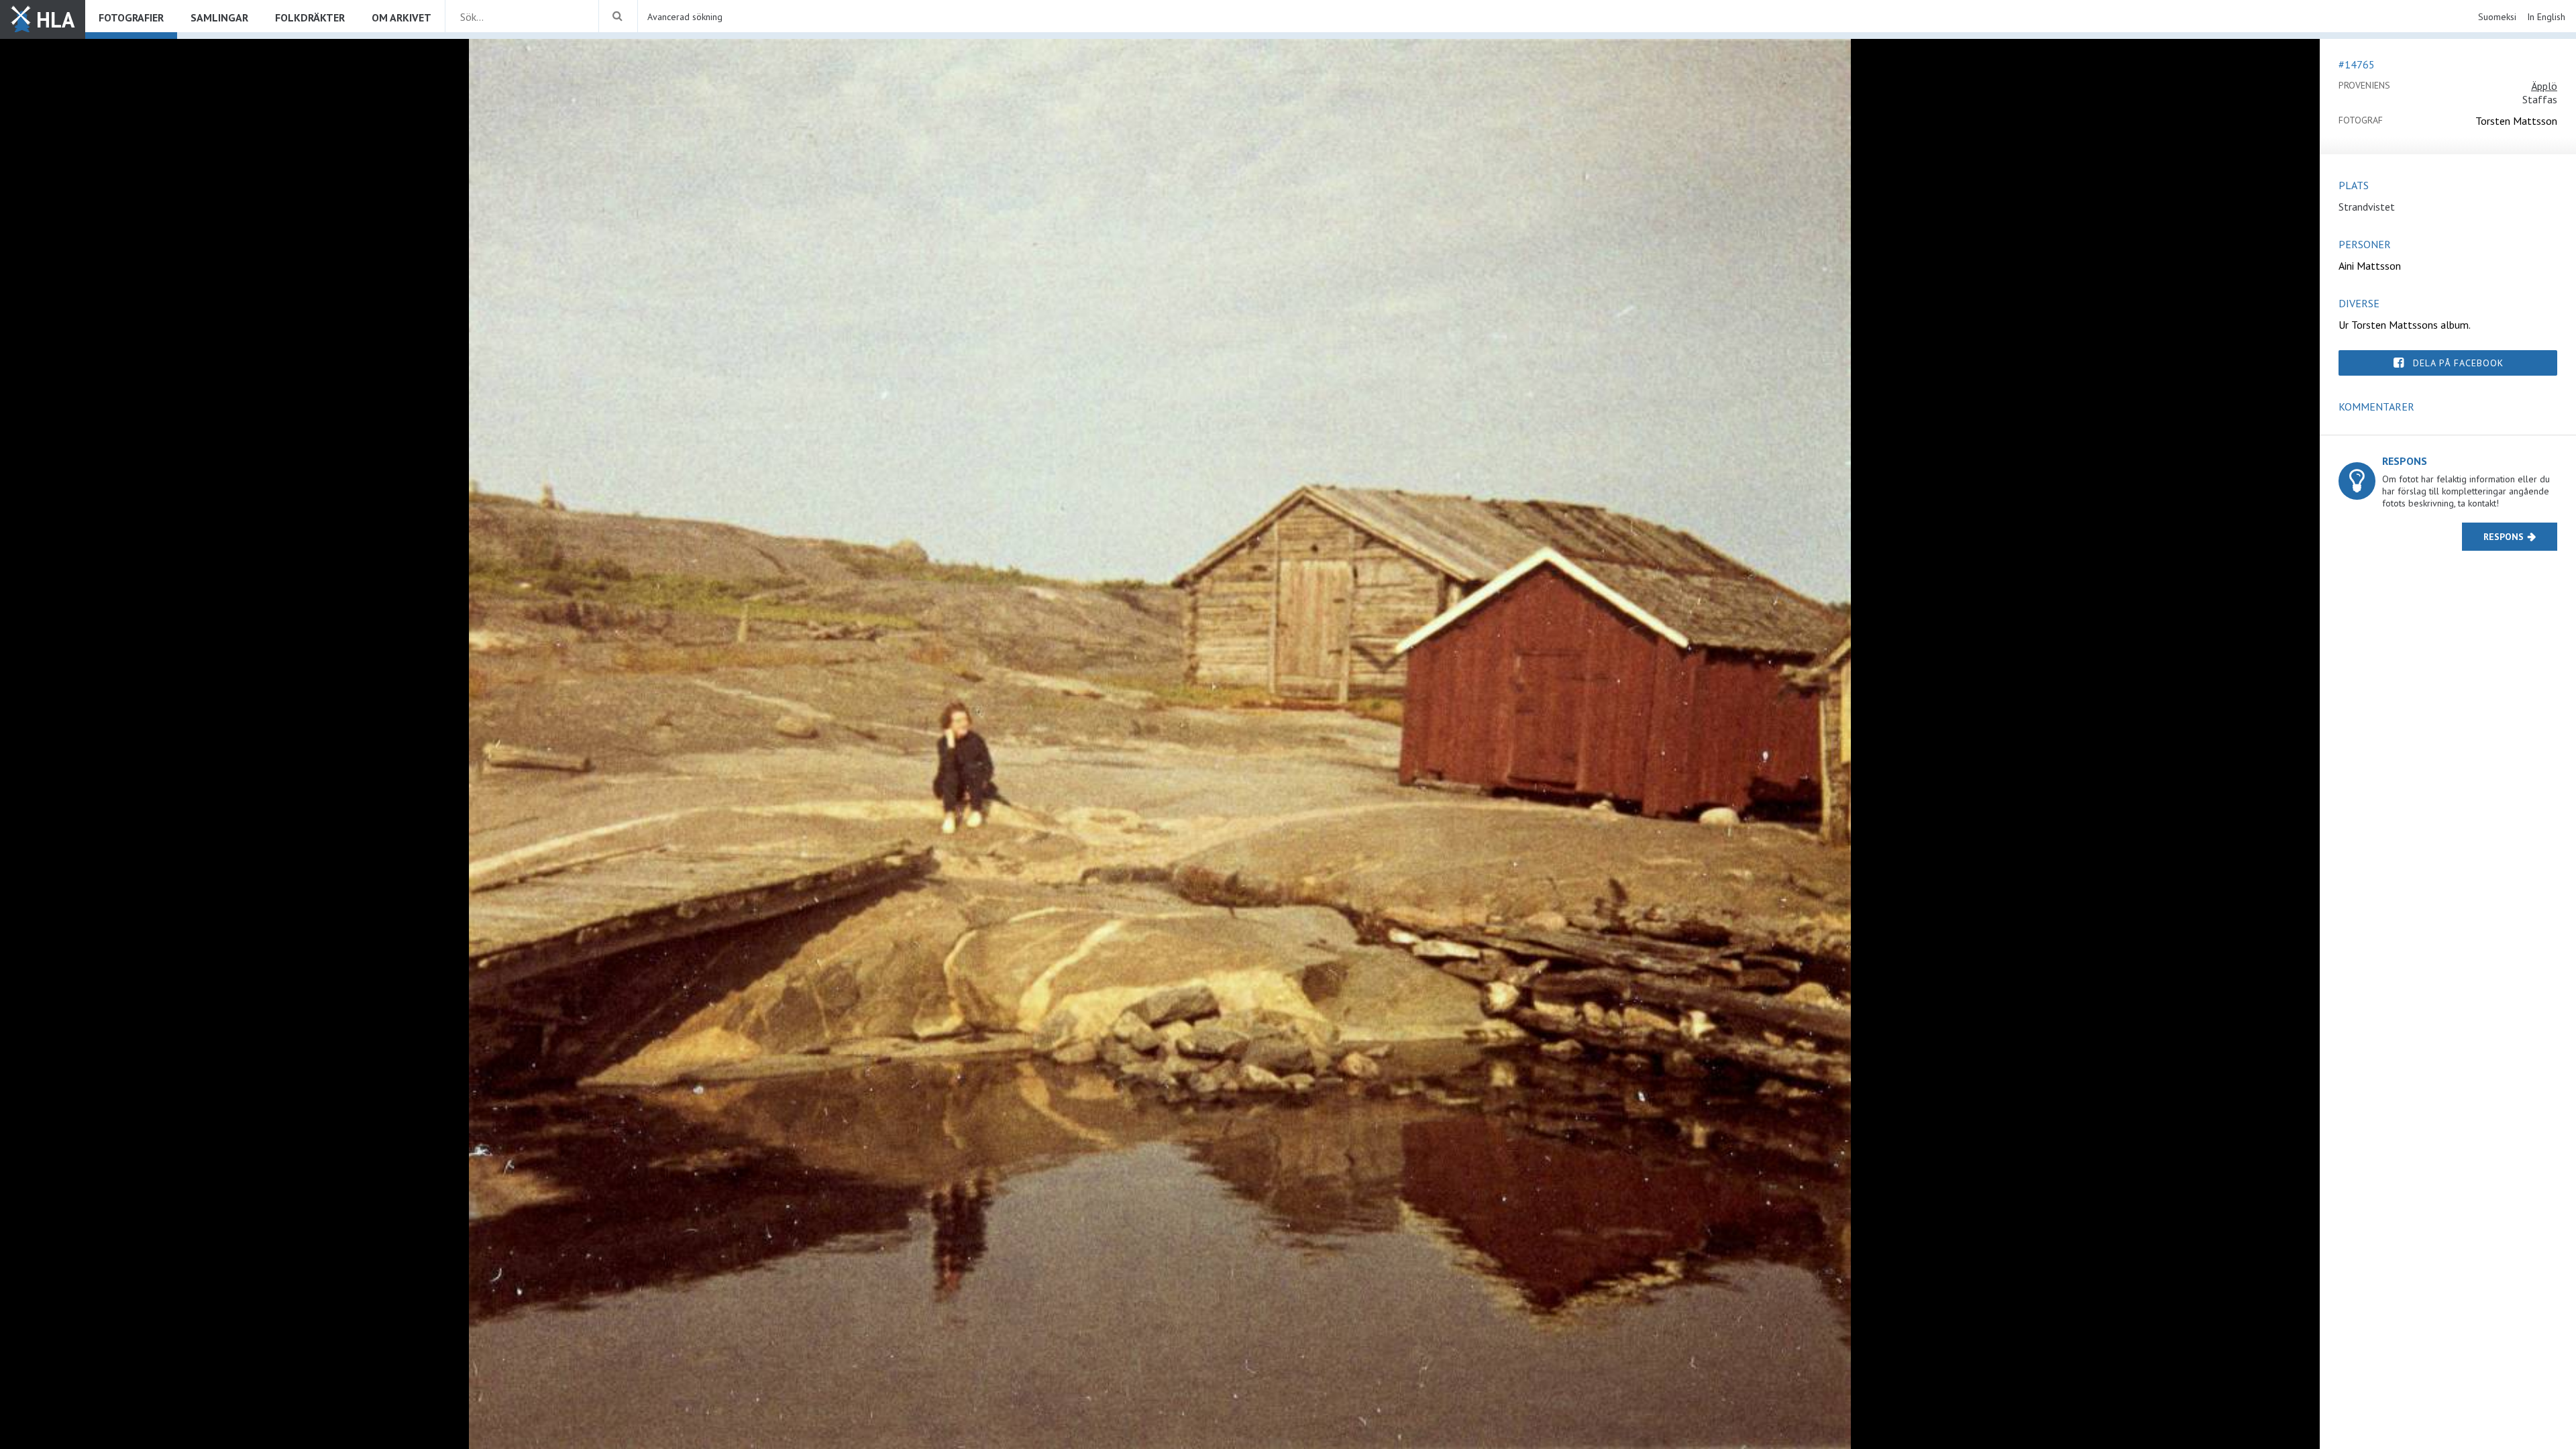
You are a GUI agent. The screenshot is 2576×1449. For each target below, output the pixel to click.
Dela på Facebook (2458, 363)
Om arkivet (401, 17)
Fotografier (131, 17)
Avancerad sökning (685, 17)
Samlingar (219, 17)
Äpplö (2544, 86)
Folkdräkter (310, 17)
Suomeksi (2497, 17)
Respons (2504, 537)
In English (2546, 17)
